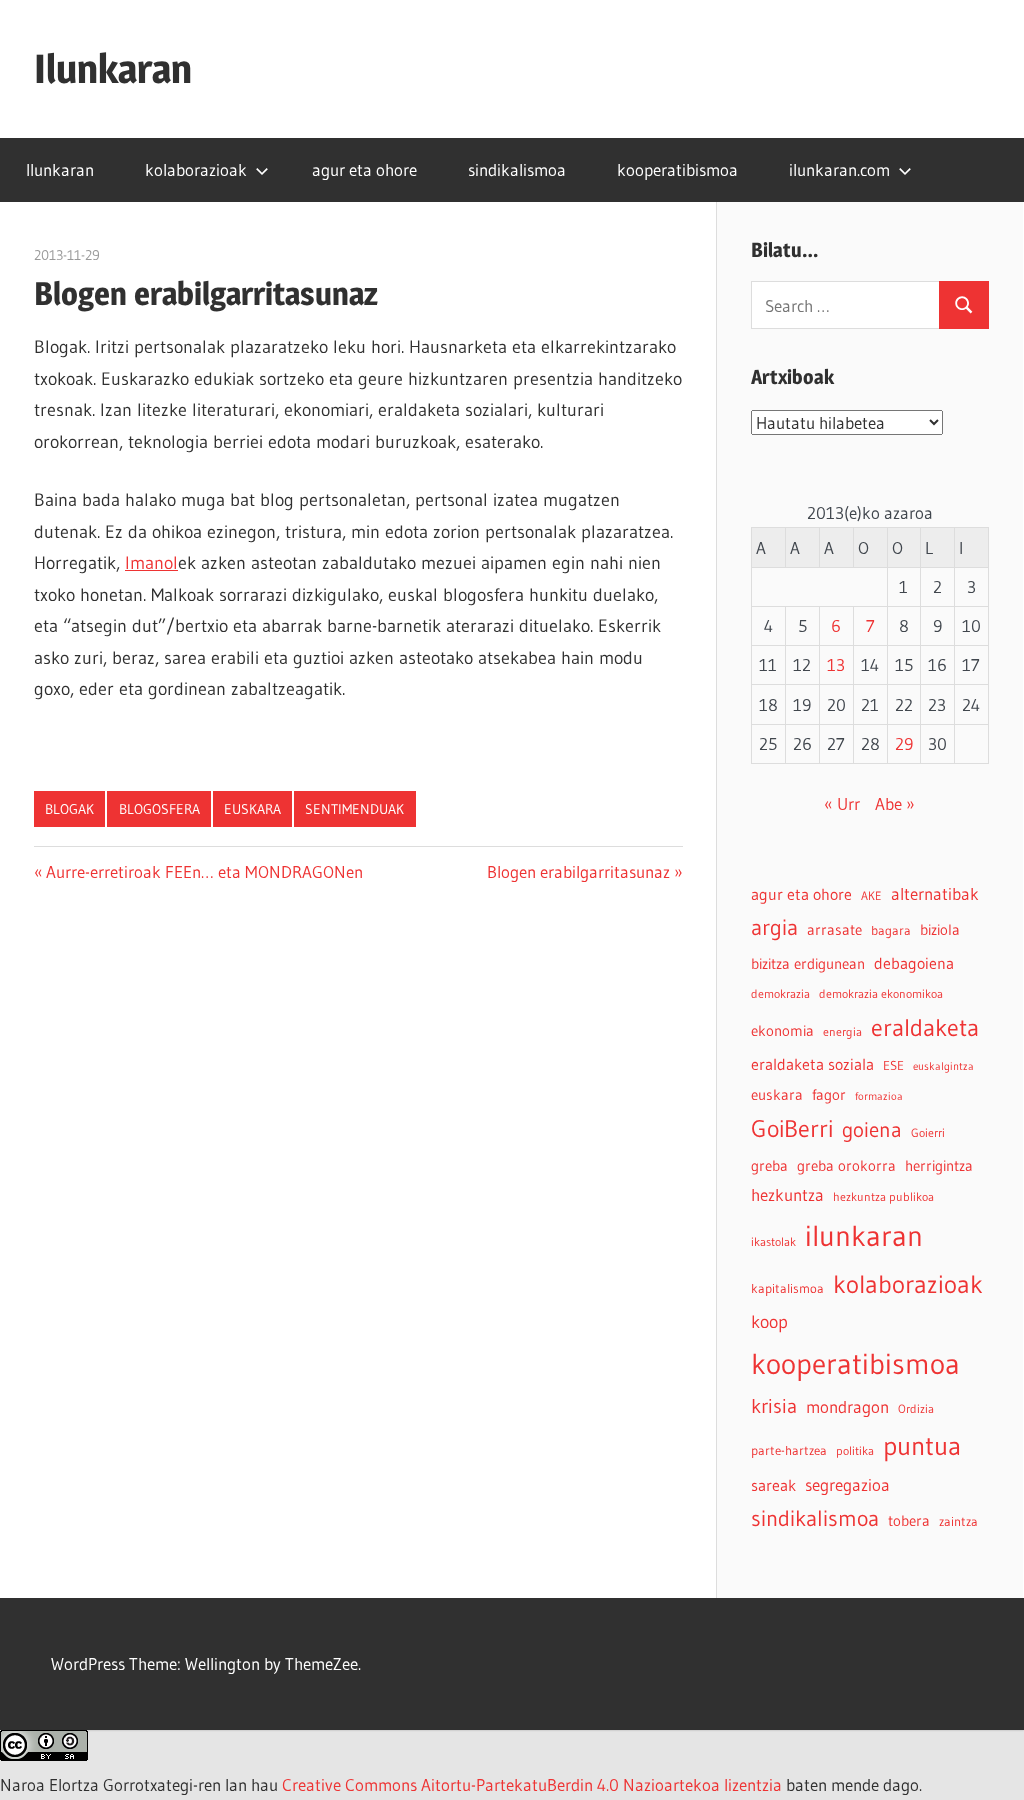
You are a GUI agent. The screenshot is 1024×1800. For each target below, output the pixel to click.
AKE (871, 895)
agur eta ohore (364, 169)
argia (774, 927)
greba (769, 1165)
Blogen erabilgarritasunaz (578, 871)
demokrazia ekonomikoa (881, 993)
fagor (829, 1095)
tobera (909, 1521)
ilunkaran (864, 1235)
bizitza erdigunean (808, 964)
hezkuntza (787, 1195)
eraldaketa (925, 1027)
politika (855, 1450)
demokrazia (780, 993)
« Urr (842, 803)
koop (769, 1321)
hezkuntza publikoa (883, 1196)
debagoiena (914, 963)
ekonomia (782, 1030)
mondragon (847, 1407)
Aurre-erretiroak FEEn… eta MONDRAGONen (204, 871)
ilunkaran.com (839, 169)
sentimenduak (354, 809)
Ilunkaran (113, 68)
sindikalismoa (517, 169)
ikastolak (773, 1241)
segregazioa (847, 1485)
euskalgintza (943, 1066)
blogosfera (159, 809)
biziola (940, 930)
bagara (891, 930)
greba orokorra (846, 1166)
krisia (774, 1406)
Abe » (895, 803)
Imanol (151, 563)
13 (836, 664)
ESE (893, 1065)
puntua (922, 1446)
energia (842, 1031)
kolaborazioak (196, 169)
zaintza (958, 1521)
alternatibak (935, 894)
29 (904, 743)
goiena (872, 1129)
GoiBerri (792, 1128)
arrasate (834, 930)
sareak (773, 1485)
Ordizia (916, 1408)
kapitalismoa (787, 1288)
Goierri (928, 1132)
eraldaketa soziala (812, 1064)
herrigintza (939, 1166)
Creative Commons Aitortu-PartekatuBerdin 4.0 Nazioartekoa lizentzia (532, 1784)
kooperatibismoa (677, 169)
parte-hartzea (789, 1450)
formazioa (879, 1096)
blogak (69, 809)
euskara (252, 809)
